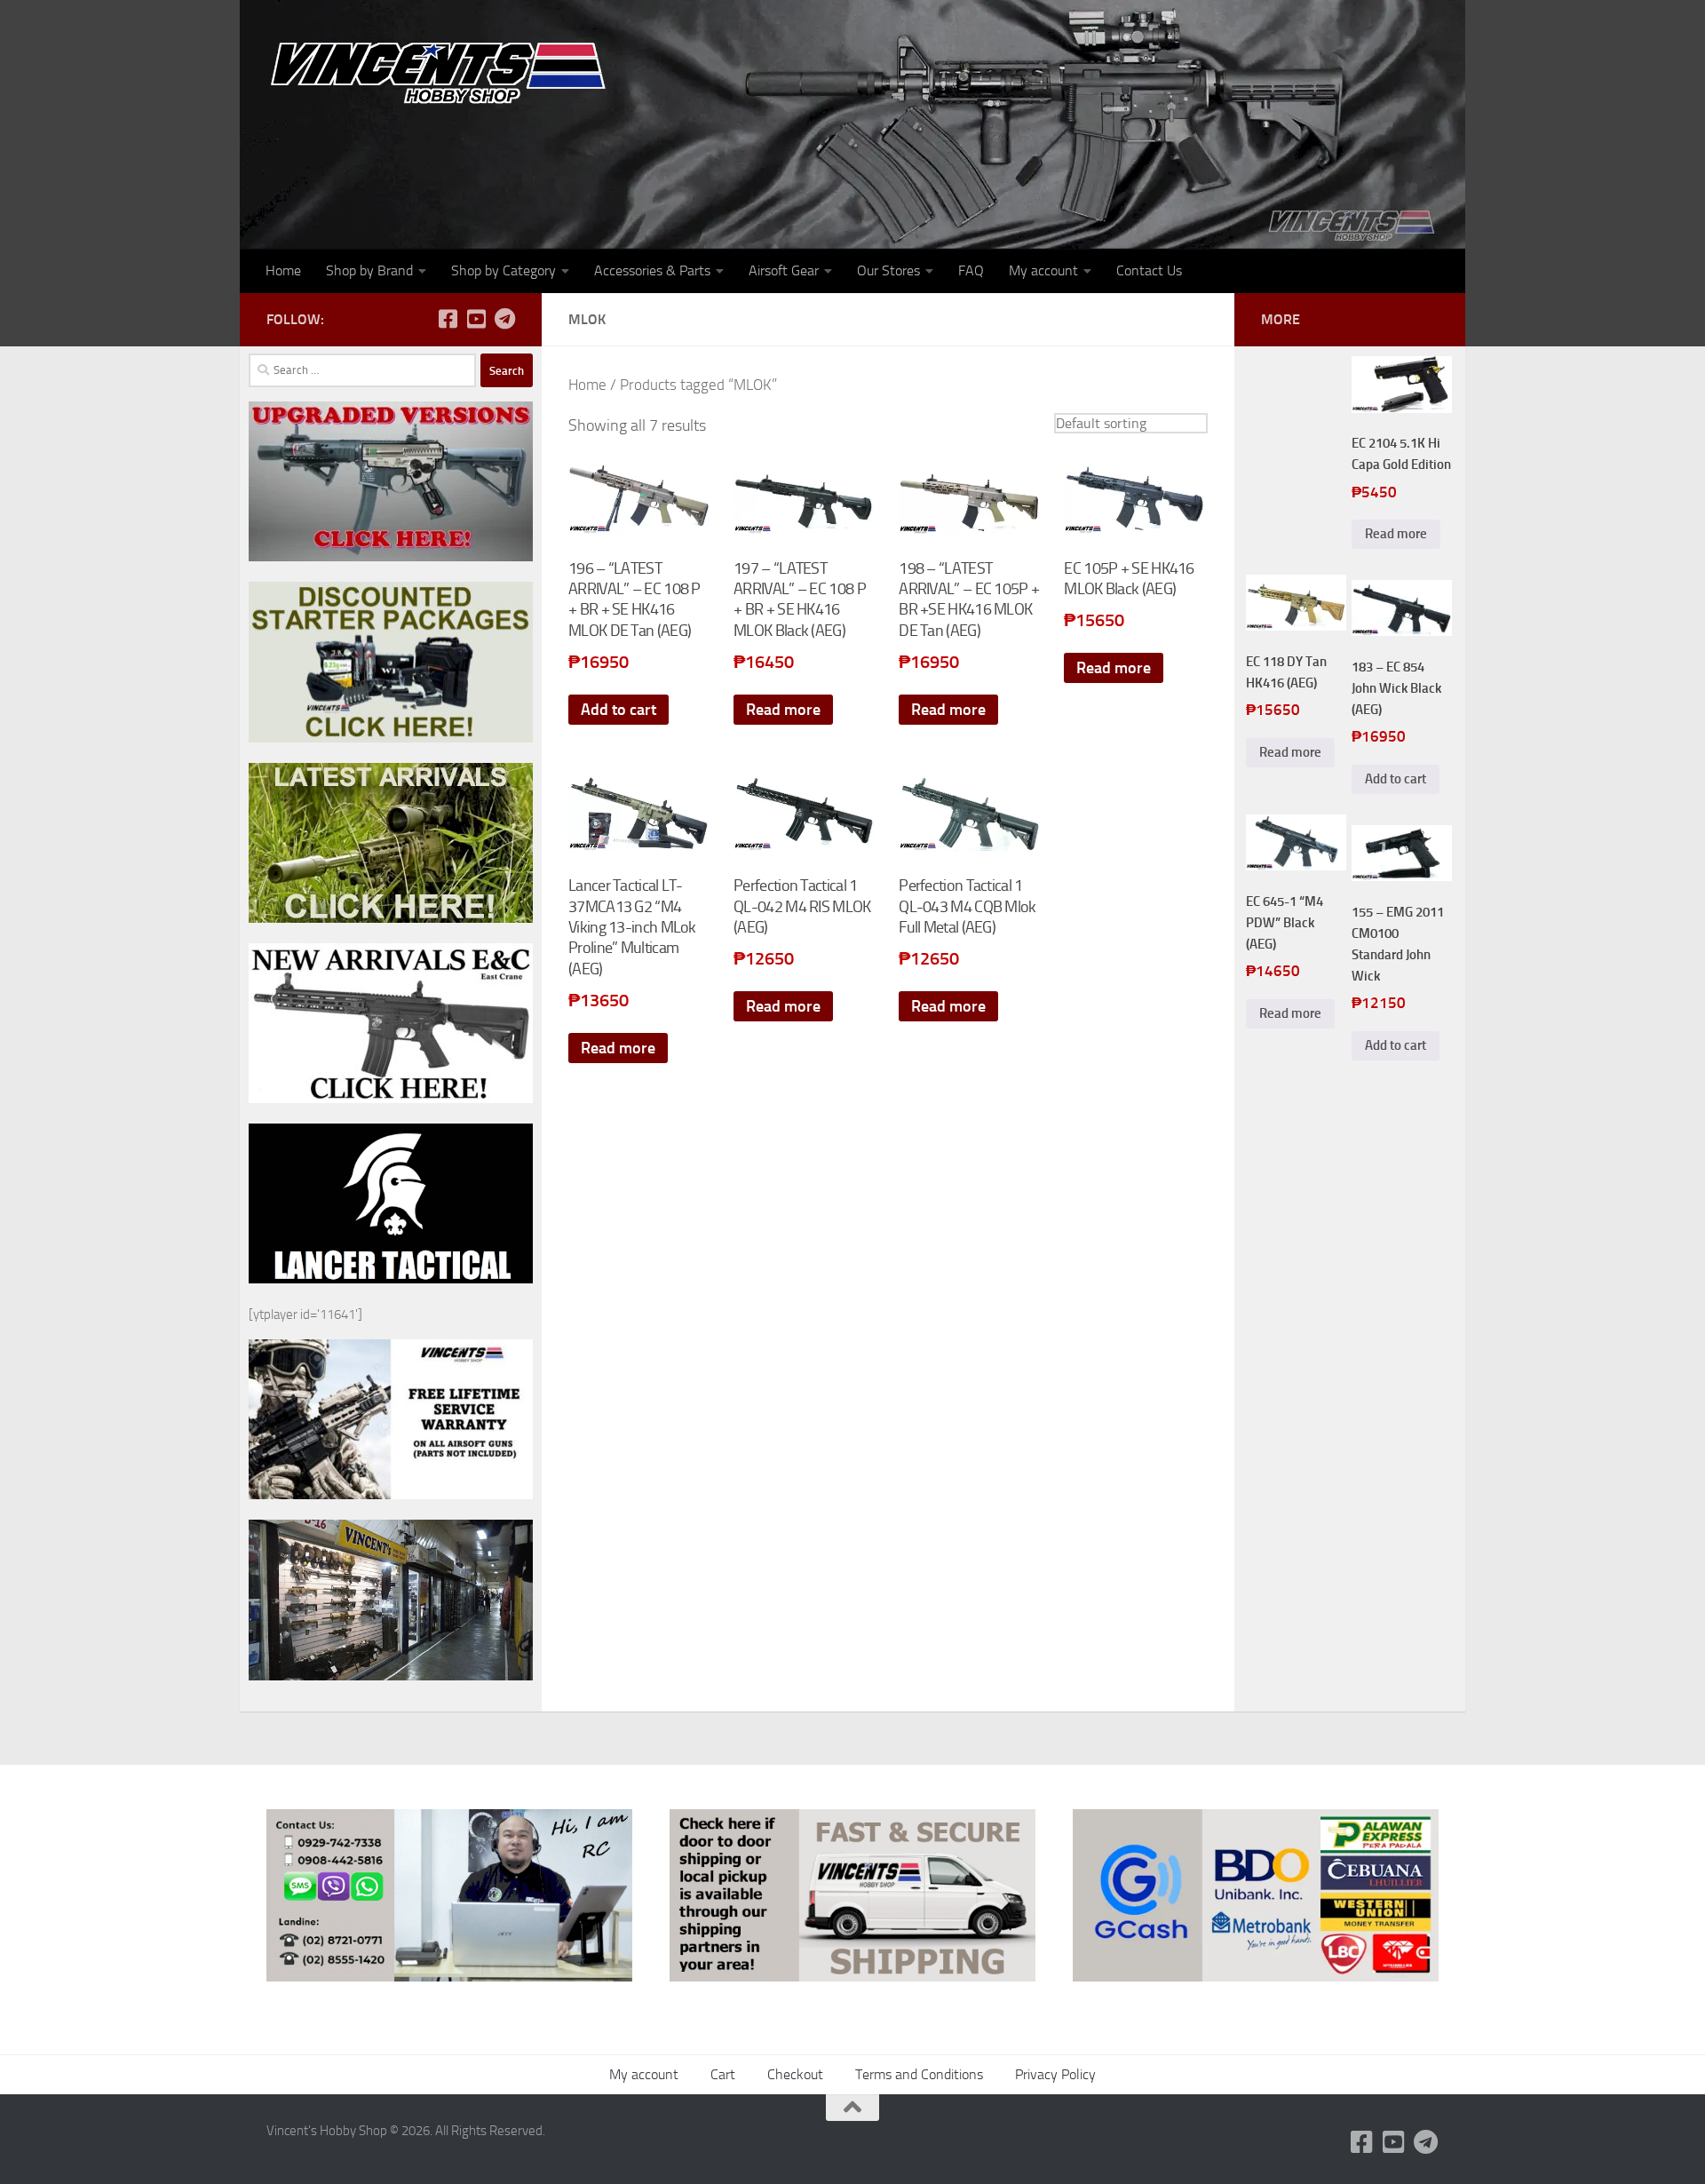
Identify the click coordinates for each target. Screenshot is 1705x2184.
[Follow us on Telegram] (504, 319)
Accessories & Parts (652, 270)
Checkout (795, 2074)
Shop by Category (504, 270)
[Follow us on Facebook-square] (448, 319)
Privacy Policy (1055, 2074)
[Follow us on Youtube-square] (476, 319)
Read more (783, 710)
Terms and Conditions (919, 2074)
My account (1043, 270)
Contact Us (1149, 270)
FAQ (971, 270)
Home (283, 270)
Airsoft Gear (784, 270)
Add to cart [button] (619, 710)
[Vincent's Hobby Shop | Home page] (444, 71)
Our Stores (888, 270)
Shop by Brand (369, 270)
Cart (723, 2074)
